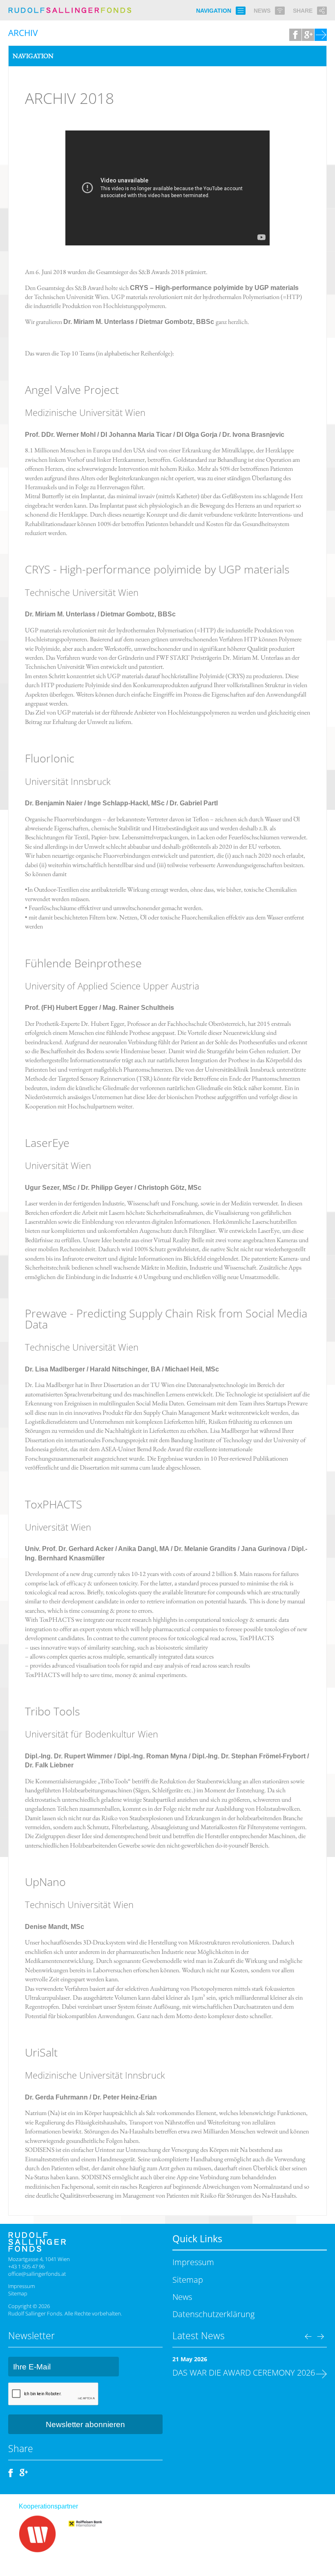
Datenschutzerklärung (213, 2314)
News (182, 2297)
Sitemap (18, 2293)
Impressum (21, 2286)
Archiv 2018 (69, 98)
